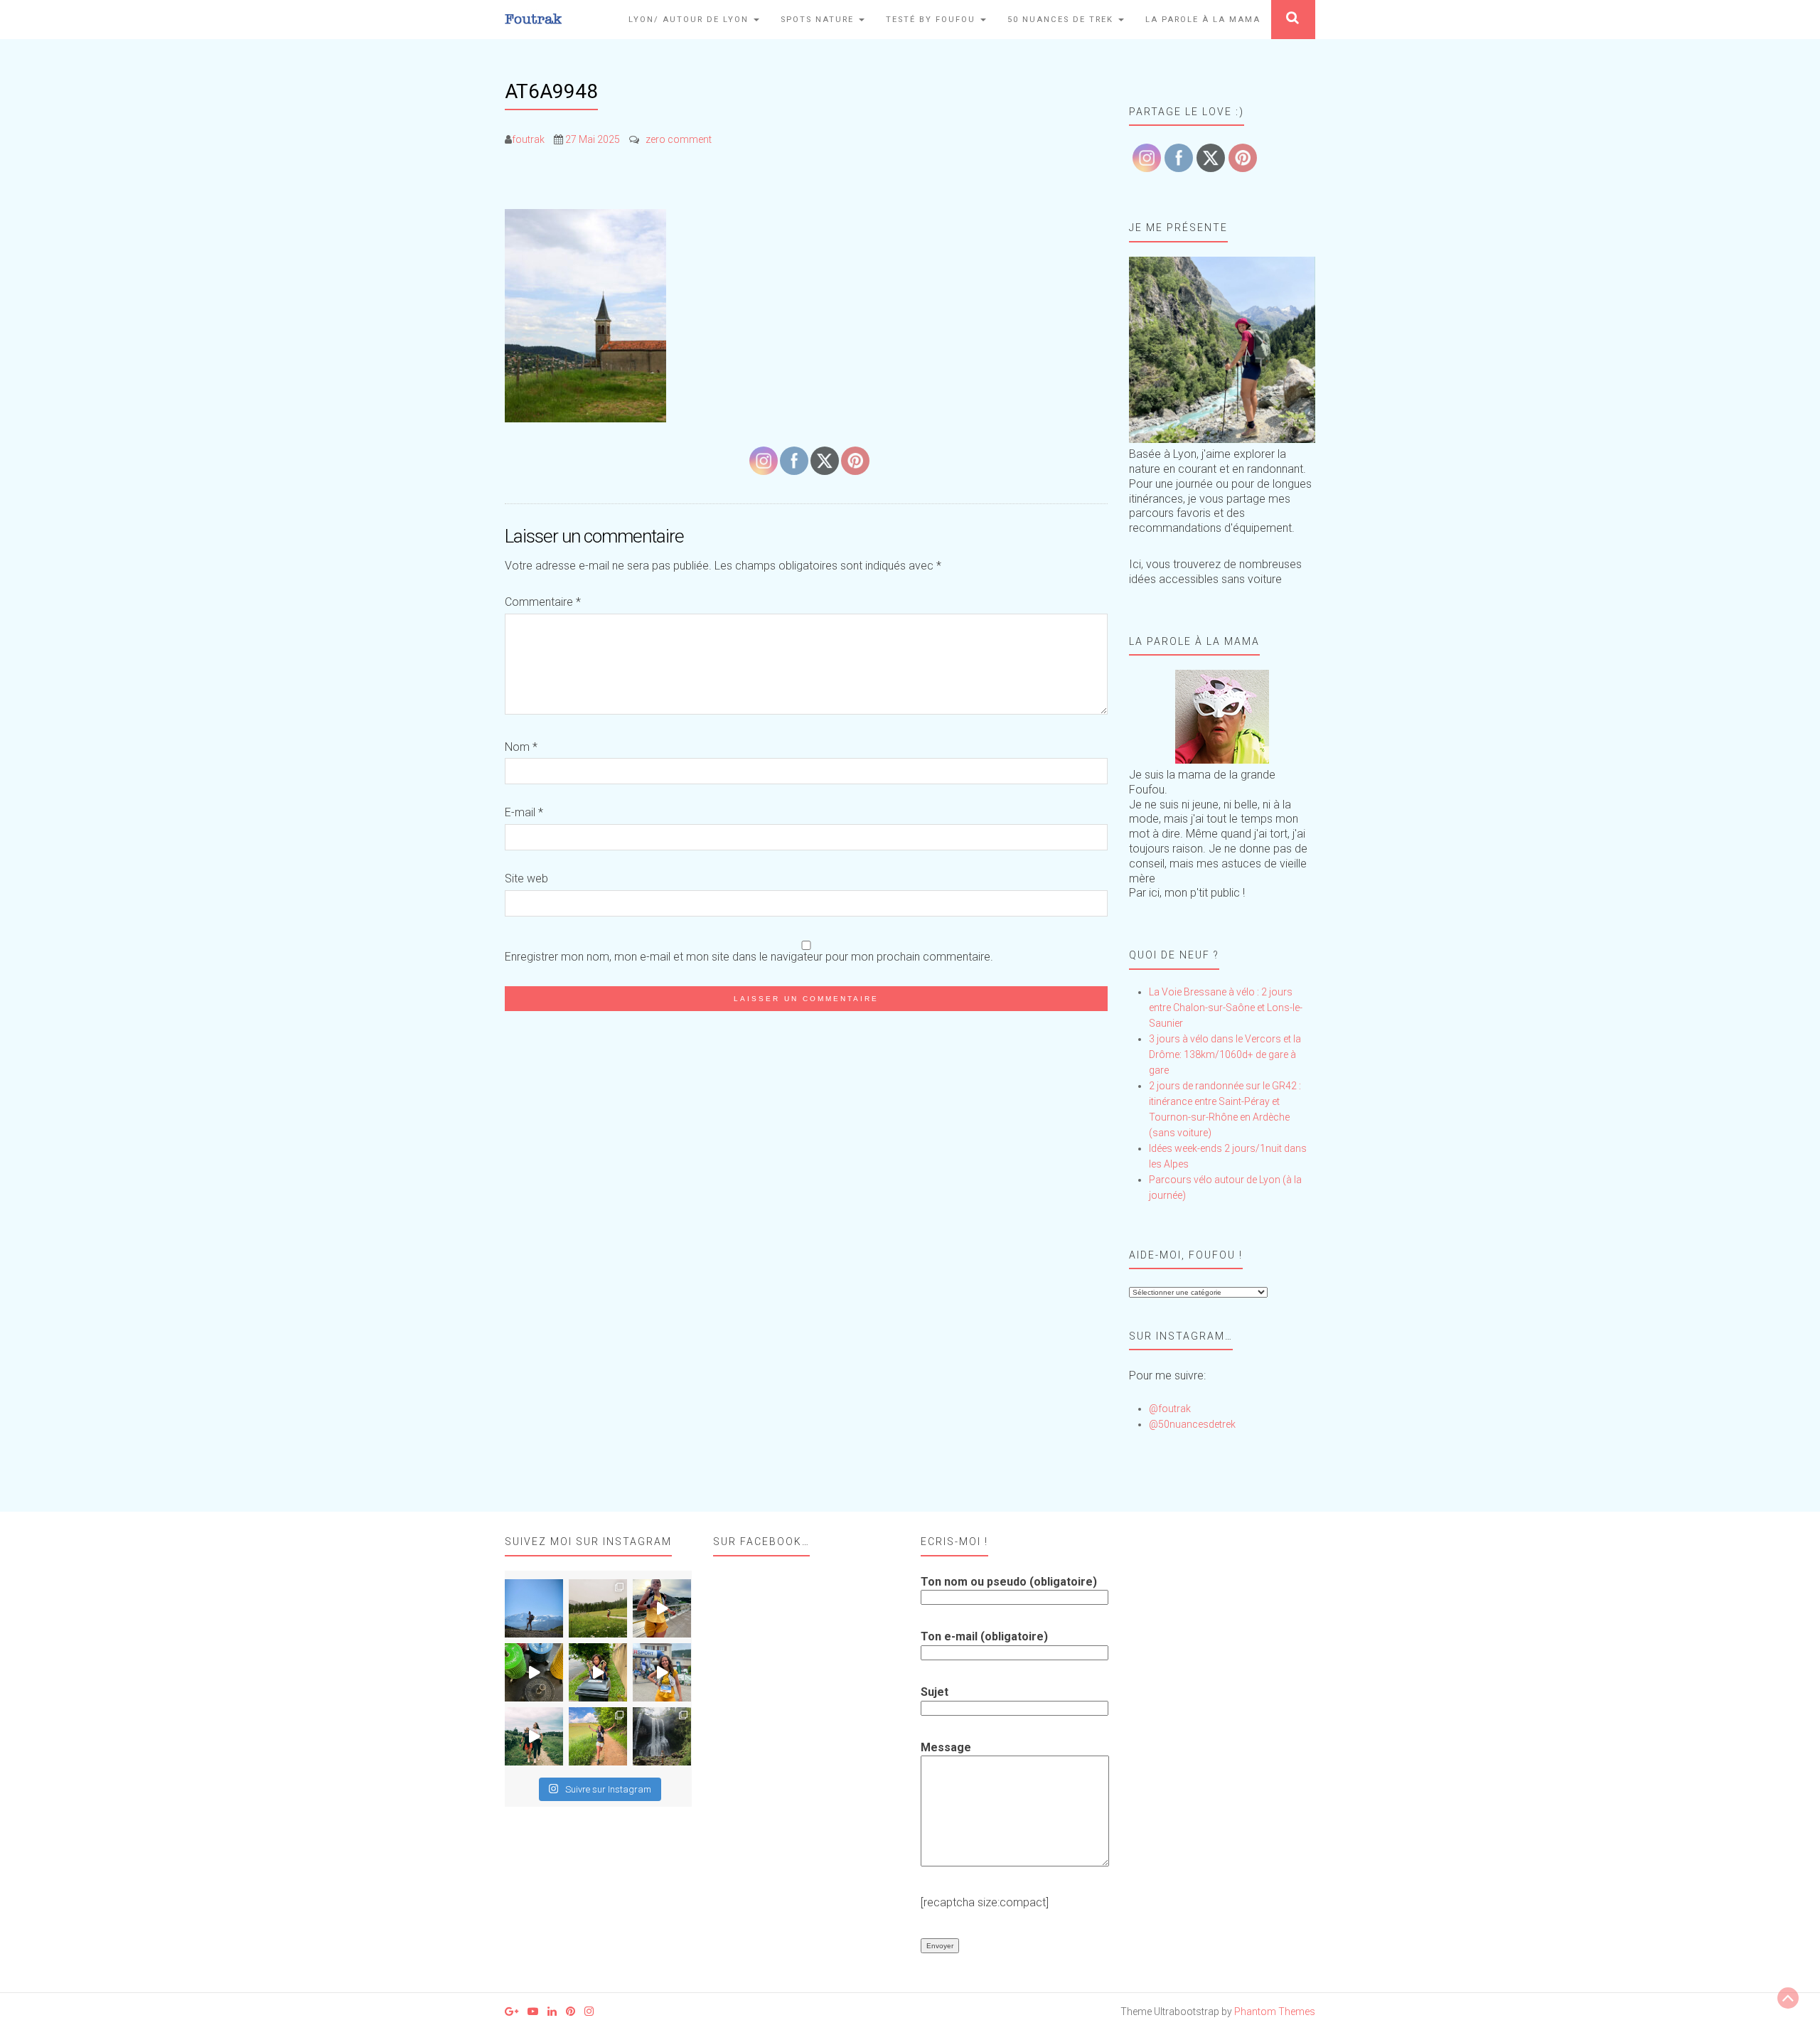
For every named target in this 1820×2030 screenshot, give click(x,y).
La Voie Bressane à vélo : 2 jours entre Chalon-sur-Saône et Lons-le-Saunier (1226, 1008)
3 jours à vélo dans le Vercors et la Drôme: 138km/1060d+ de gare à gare (1225, 1054)
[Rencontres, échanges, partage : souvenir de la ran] (534, 1736)
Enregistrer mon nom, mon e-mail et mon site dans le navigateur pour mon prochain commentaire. (749, 957)
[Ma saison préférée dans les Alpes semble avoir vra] (534, 1608)
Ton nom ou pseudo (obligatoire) (1009, 1582)
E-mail (524, 812)
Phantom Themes (1275, 2012)
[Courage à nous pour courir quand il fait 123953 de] (662, 1608)
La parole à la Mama (1203, 20)
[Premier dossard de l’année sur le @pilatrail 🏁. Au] (662, 1672)
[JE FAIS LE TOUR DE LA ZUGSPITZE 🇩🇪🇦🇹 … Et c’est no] (598, 1608)
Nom (521, 747)
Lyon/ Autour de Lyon (690, 20)
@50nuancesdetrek (1192, 1424)
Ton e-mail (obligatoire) (984, 1636)
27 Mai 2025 (593, 139)
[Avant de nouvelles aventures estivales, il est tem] (598, 1672)
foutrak (528, 139)
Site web (526, 878)
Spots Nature (819, 20)
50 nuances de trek (1062, 20)
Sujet (935, 1692)
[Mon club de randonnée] (1222, 350)
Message (946, 1747)
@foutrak (1170, 1409)
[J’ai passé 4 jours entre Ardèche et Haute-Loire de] (662, 1736)
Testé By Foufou (932, 20)
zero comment (679, 139)
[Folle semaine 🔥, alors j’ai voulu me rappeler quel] (598, 1736)
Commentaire (543, 602)
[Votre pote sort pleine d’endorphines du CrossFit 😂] (534, 1672)
